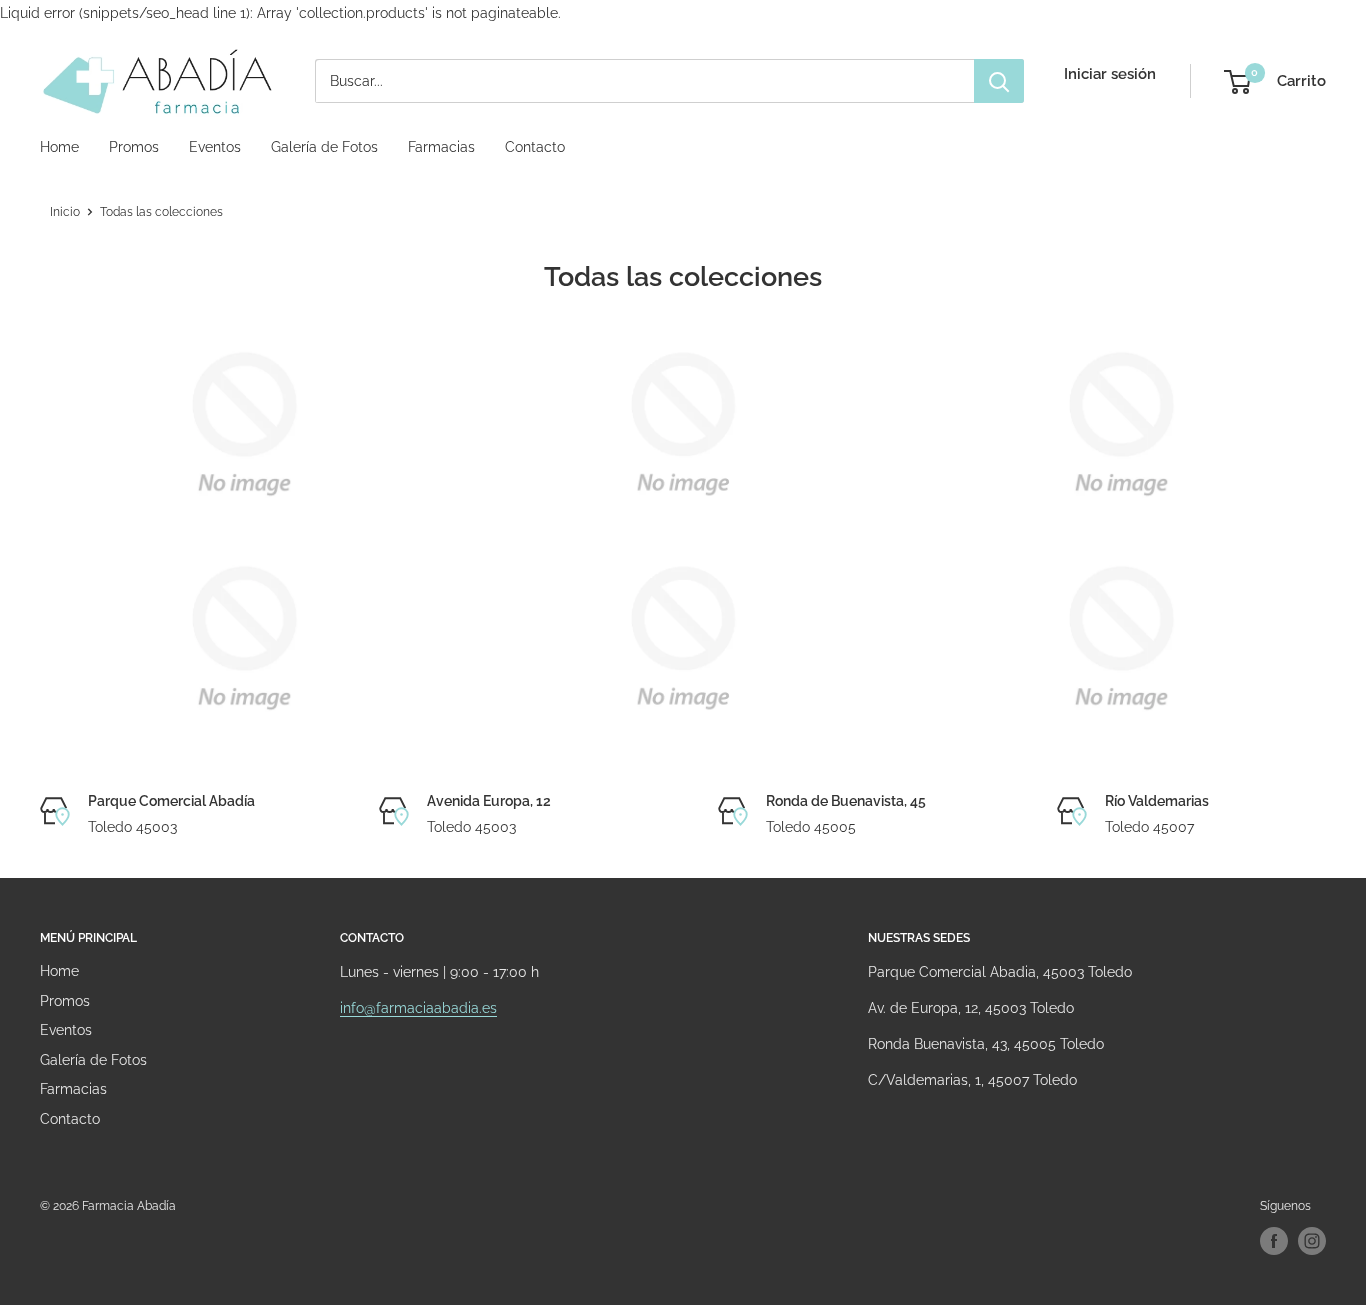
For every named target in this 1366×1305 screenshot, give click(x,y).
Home (59, 147)
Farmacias (441, 147)
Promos (134, 147)
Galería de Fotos (324, 147)
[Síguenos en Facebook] (1274, 1241)
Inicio (65, 212)
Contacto (535, 147)
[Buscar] (999, 81)
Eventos (215, 147)
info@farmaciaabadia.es (418, 1008)
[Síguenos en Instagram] (1312, 1241)
